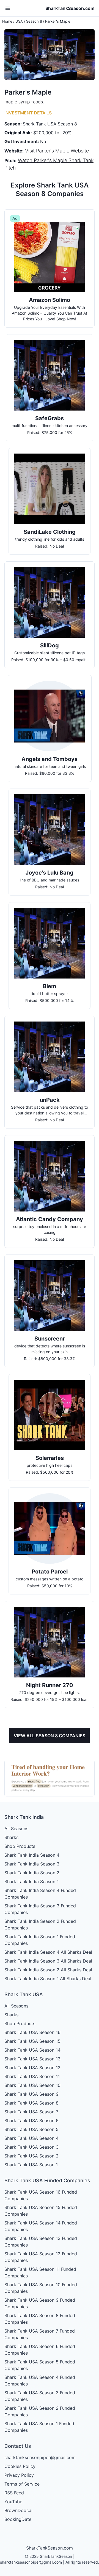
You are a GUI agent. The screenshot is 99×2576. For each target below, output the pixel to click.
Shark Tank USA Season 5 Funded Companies (40, 2365)
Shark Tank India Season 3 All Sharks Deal (48, 1961)
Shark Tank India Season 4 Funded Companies (40, 1894)
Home (7, 21)
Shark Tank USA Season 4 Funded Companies (40, 2381)
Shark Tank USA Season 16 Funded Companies (41, 2195)
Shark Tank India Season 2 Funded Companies (40, 1924)
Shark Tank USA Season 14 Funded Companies (41, 2226)
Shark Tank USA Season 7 (31, 2112)
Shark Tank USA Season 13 (32, 2059)
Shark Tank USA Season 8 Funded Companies (40, 2319)
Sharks (11, 1837)
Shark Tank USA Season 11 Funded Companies (40, 2272)
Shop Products (20, 1846)
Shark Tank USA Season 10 (32, 2085)
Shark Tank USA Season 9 (31, 2094)
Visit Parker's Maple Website (57, 151)
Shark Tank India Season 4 (32, 1855)
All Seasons (16, 1829)
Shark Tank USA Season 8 (31, 2103)
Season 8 (34, 21)
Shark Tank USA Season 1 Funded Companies (39, 2427)
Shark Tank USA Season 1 (31, 2165)
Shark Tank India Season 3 (32, 1864)
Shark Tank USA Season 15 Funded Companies (41, 2211)
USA (19, 21)
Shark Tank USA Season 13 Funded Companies (41, 2242)
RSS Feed (14, 2493)
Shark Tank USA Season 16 (32, 2032)
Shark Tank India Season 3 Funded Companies (40, 1909)
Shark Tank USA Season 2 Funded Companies (40, 2411)
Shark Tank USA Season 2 (31, 2156)
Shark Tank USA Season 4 (31, 2138)
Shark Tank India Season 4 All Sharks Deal (48, 1952)
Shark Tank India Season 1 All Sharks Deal (48, 1979)
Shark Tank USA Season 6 (31, 2121)
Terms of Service (22, 2484)
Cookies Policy (20, 2466)
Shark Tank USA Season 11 (32, 2076)
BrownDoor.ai (18, 2510)
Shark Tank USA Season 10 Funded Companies (41, 2288)
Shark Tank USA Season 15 (32, 2041)
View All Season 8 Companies (50, 1736)
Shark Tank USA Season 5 (31, 2129)
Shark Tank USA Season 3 (31, 2147)
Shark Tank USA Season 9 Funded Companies (40, 2303)
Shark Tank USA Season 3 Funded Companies (40, 2396)
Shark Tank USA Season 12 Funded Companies (41, 2257)
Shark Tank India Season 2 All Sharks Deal (48, 1970)
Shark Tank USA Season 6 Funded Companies (40, 2350)
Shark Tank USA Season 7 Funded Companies (40, 2334)
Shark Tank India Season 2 (32, 1873)
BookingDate (18, 2519)
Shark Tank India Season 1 (31, 1881)
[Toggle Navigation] (8, 8)
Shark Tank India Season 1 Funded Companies (40, 1940)
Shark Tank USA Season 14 (32, 2050)
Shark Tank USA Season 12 (32, 2068)
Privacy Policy (19, 2475)
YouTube (13, 2502)
